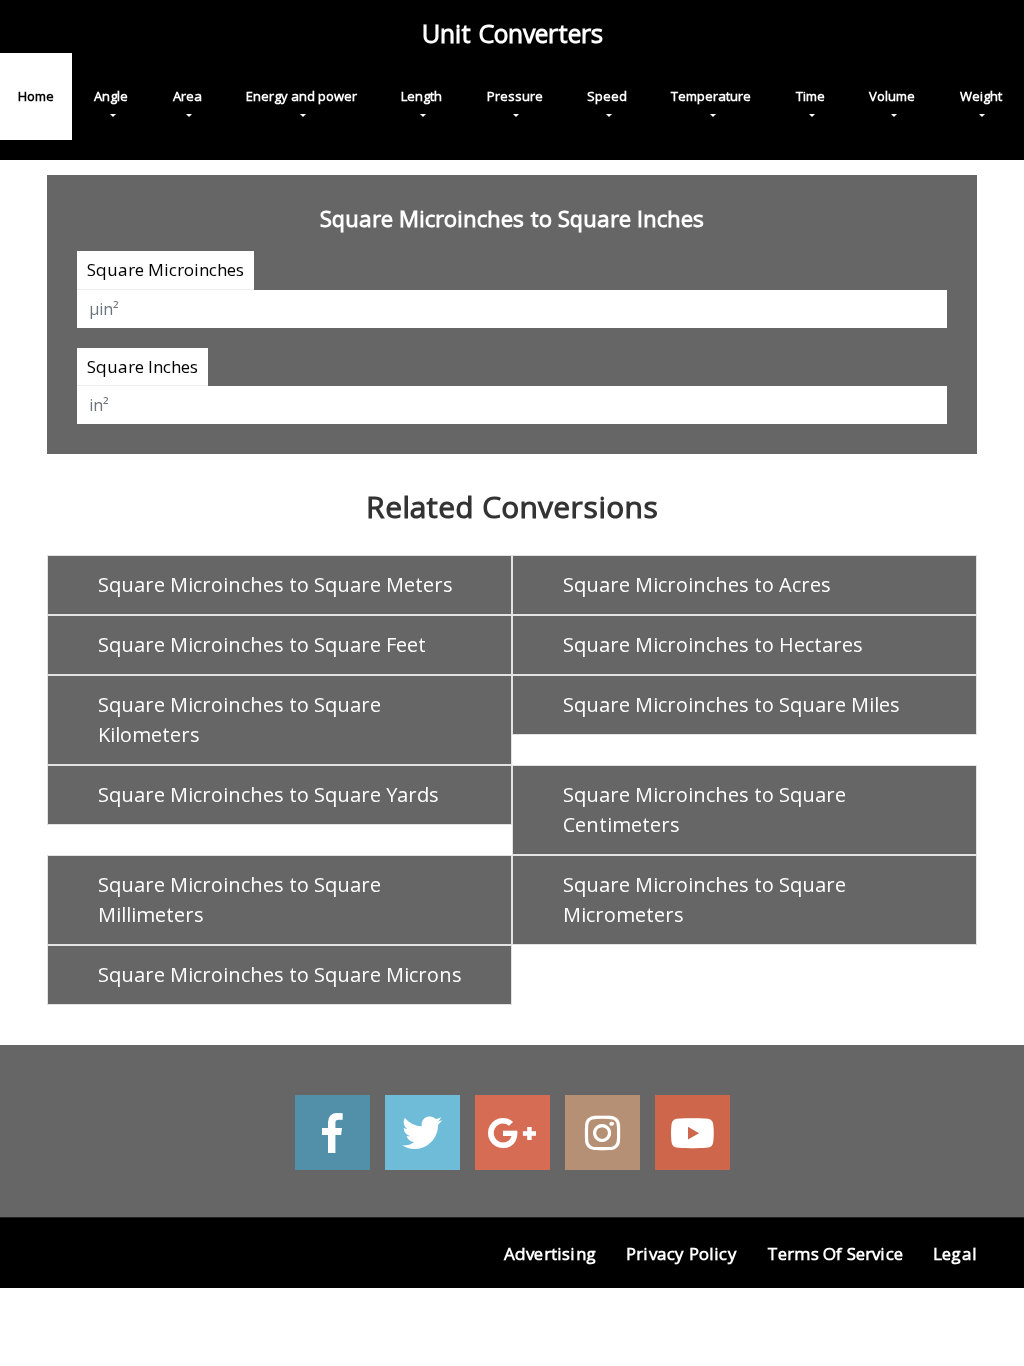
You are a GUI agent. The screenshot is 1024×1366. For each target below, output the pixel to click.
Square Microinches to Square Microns (280, 974)
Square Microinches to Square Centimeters (704, 809)
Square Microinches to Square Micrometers (704, 899)
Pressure (515, 96)
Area (187, 96)
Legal (955, 1253)
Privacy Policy (681, 1253)
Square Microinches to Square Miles (731, 704)
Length (421, 96)
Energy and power (301, 96)
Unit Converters (512, 33)
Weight (981, 96)
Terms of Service (835, 1253)
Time (810, 96)
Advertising (550, 1253)
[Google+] (512, 1132)
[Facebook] (332, 1132)
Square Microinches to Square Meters (275, 584)
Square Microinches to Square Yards (268, 794)
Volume (892, 96)
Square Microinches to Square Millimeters (239, 899)
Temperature (711, 96)
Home (36, 96)
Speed (607, 96)
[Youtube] (692, 1132)
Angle (111, 96)
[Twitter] (422, 1132)
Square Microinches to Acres (697, 584)
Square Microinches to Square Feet (262, 644)
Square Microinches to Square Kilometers (239, 719)
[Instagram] (602, 1132)
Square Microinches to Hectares (713, 644)
